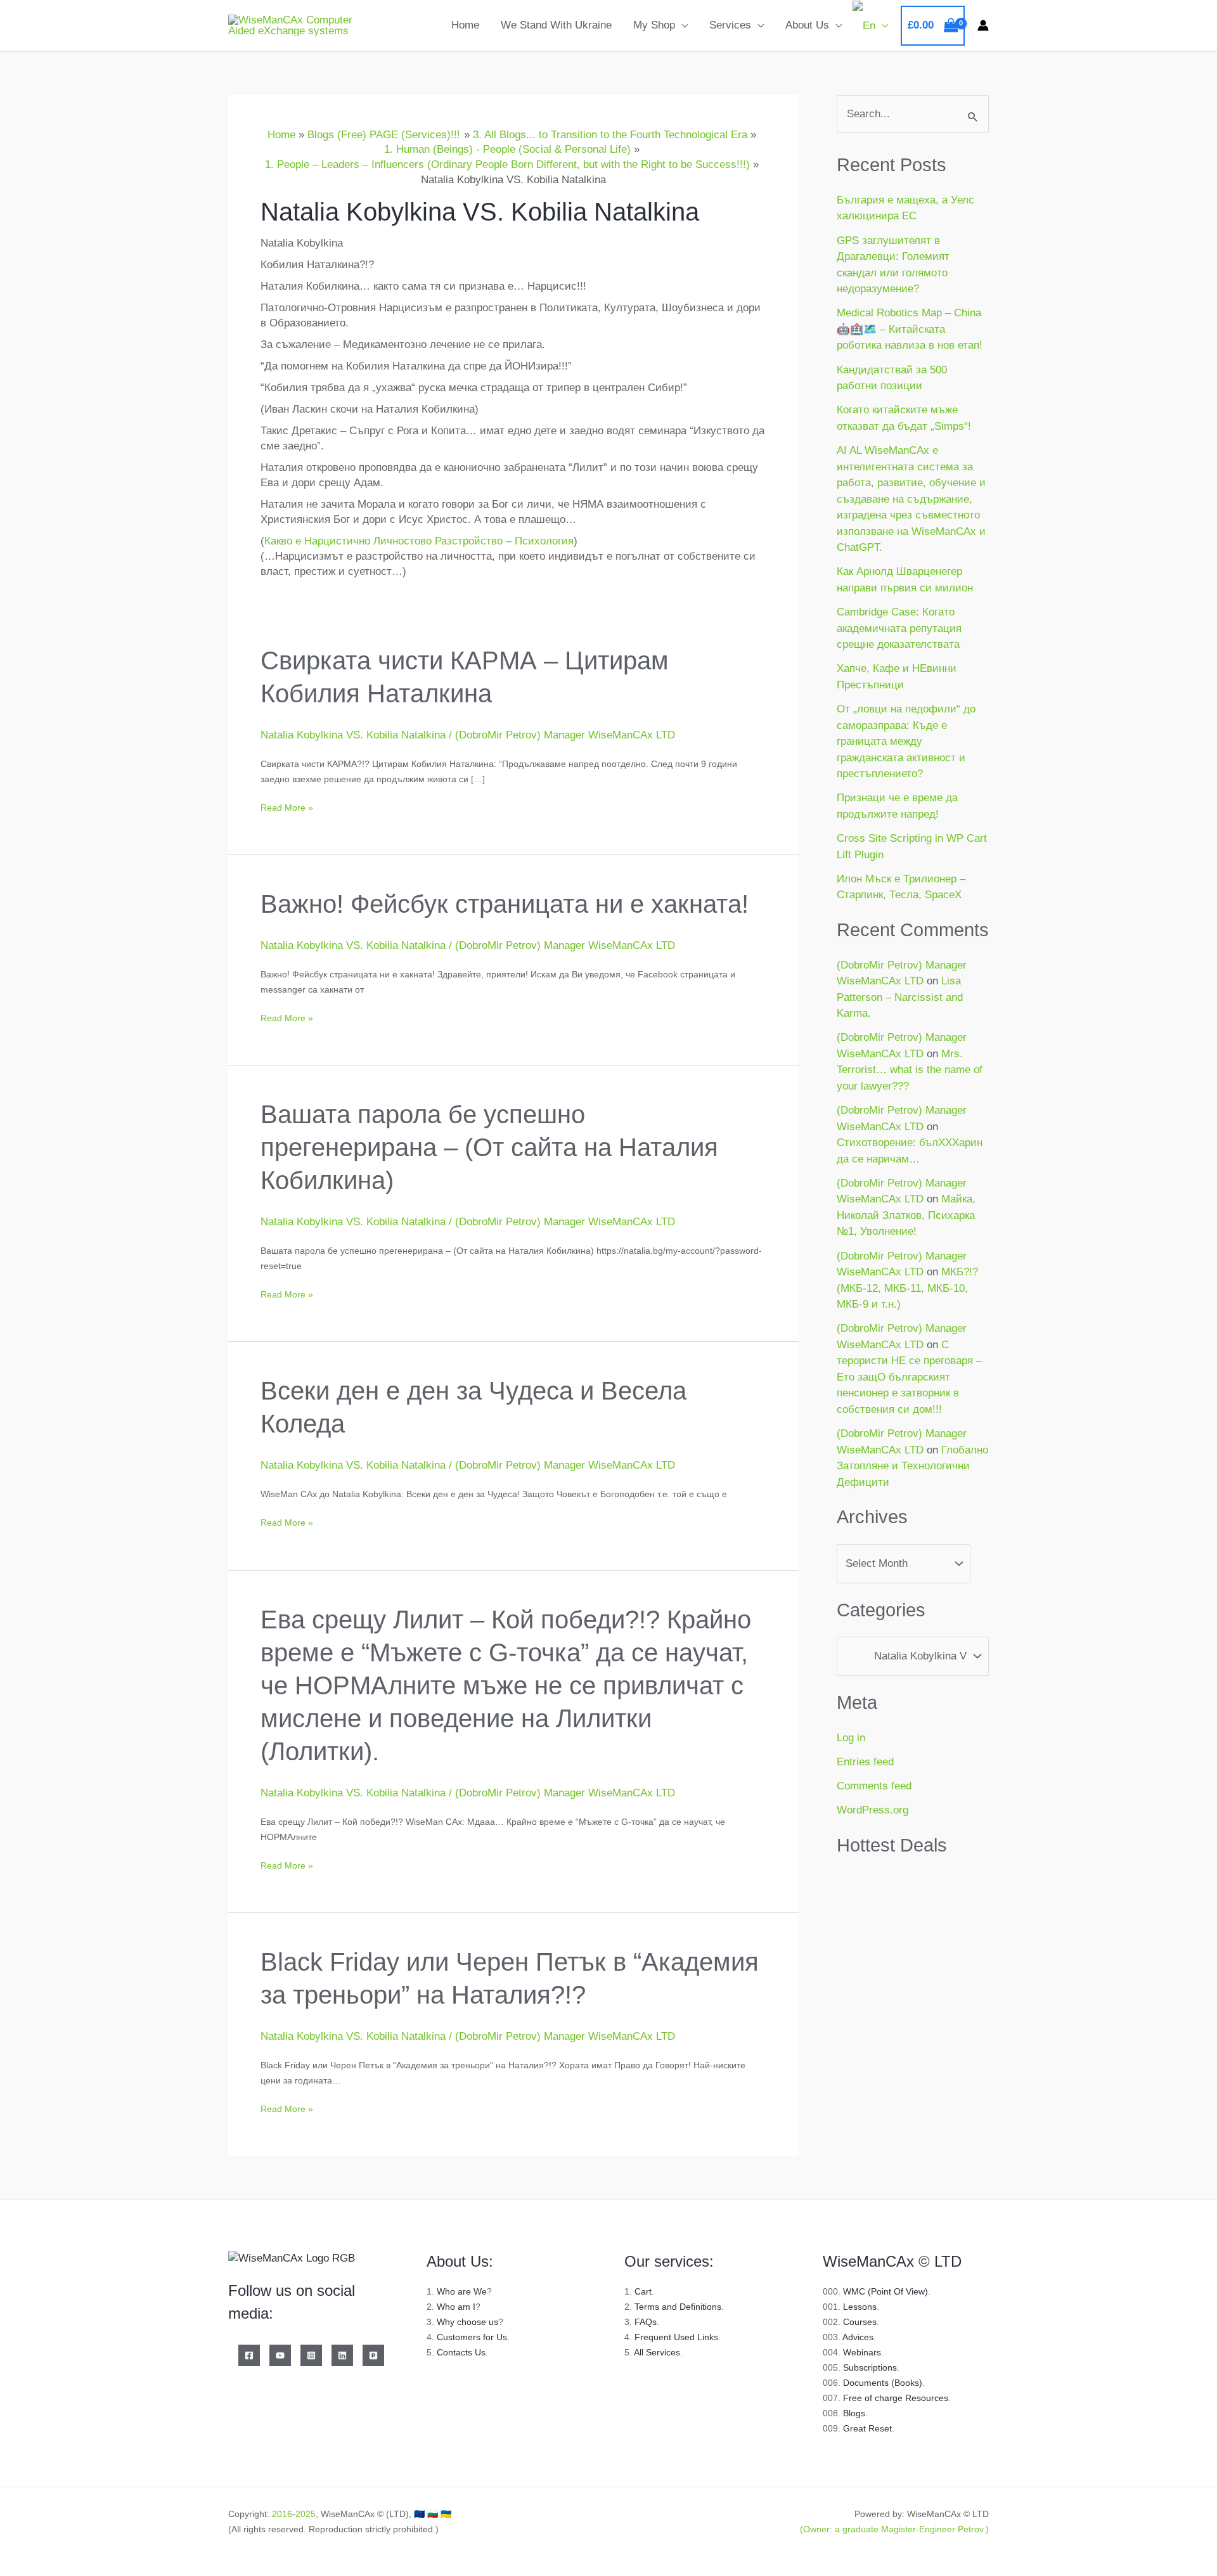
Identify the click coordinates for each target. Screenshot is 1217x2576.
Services (730, 25)
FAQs (646, 2322)
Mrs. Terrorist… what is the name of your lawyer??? (910, 1070)
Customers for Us (472, 2337)
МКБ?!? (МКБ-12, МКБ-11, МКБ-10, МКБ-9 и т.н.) (907, 1288)
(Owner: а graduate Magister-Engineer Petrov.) (894, 2529)
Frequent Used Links (676, 2337)
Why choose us (467, 2322)
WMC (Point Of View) (885, 2291)
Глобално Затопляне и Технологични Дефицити (912, 1466)
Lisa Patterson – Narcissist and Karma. (900, 997)
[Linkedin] (342, 2355)
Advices (858, 2337)
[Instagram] (311, 2355)
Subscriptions (870, 2367)
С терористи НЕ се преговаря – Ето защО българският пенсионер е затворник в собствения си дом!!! (909, 1377)
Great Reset (867, 2428)
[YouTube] (280, 2355)
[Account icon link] (983, 25)
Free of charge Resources (896, 2398)
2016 (282, 2514)
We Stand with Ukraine (556, 25)
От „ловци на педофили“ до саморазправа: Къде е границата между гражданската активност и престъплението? (906, 741)
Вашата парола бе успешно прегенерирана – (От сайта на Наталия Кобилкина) (489, 1147)
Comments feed (874, 1786)
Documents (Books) (883, 2383)
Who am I (456, 2307)
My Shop (654, 25)
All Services (657, 2352)
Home (465, 25)
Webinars (862, 2352)
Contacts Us (461, 2352)
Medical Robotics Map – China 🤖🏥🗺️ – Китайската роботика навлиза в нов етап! (910, 329)
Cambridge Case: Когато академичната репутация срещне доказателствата (899, 628)
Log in (851, 1738)
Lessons (860, 2307)
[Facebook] (249, 2355)
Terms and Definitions (678, 2307)
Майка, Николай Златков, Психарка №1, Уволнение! (906, 1215)
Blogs (854, 2413)
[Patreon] (373, 2355)
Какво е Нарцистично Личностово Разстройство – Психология (419, 541)
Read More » (287, 806)
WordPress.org (873, 1810)
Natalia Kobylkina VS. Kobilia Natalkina (353, 735)
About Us (807, 25)
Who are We (462, 2291)
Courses (860, 2322)
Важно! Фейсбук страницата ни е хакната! (505, 904)
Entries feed (865, 1762)
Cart (643, 2291)
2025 (306, 2514)
